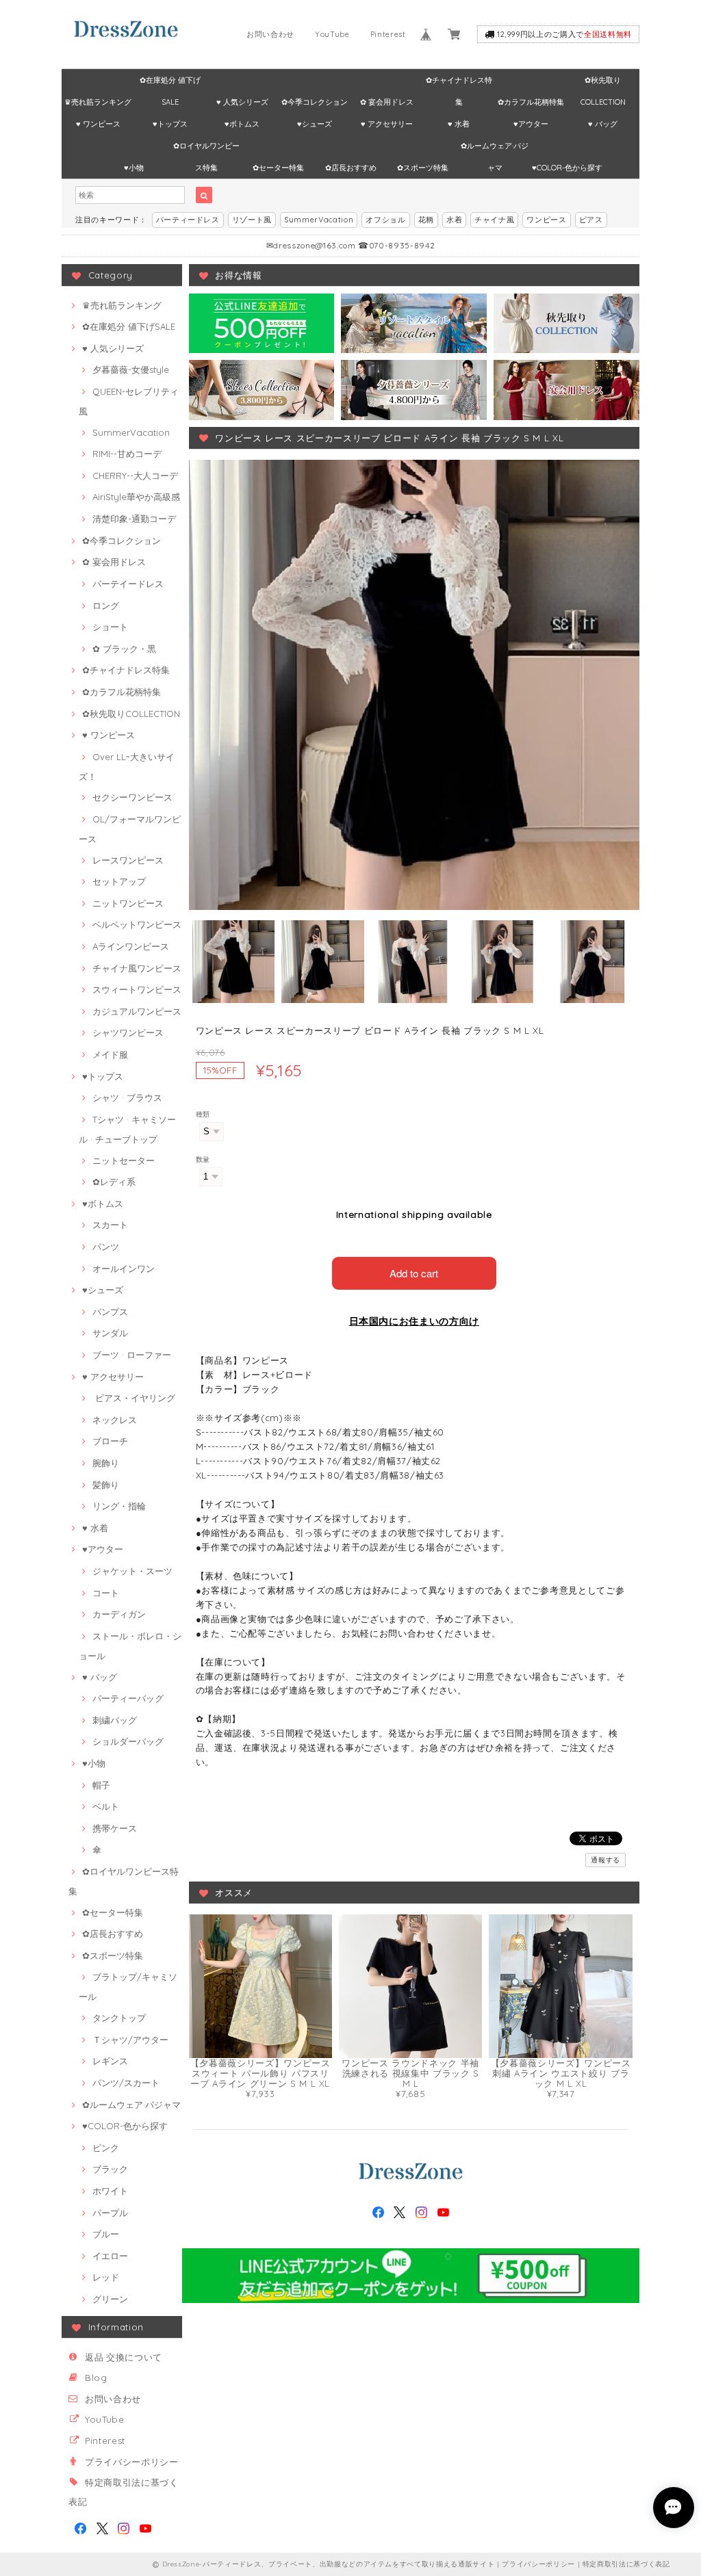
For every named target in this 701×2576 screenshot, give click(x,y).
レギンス (110, 2061)
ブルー (106, 2234)
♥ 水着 (459, 124)
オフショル (385, 220)
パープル (110, 2213)
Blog (96, 2378)
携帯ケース (115, 1828)
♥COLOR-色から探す (567, 168)
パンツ (106, 1247)
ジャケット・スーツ (132, 1571)
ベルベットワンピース (137, 924)
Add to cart (414, 1273)
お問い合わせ (270, 34)
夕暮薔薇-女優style (131, 369)
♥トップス (170, 124)
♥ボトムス (242, 124)
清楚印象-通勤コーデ (134, 519)
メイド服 (110, 1054)
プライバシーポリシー (132, 2462)
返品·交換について (124, 2357)
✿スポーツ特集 (423, 168)
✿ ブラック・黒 (124, 649)
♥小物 (134, 168)
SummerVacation (319, 220)
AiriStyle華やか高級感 (136, 497)
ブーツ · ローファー (132, 1355)
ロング (106, 606)
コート (106, 1593)
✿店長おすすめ (351, 168)
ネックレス (115, 1420)
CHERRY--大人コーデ (135, 476)
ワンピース (546, 220)
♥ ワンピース (98, 124)
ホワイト (110, 2191)
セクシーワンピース (132, 797)
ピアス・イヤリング (134, 1398)
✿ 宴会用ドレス (387, 102)
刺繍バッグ (115, 1720)
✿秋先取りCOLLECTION (603, 83)
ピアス (591, 220)
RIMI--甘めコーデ (127, 454)
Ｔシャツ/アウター (130, 2040)
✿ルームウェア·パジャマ (495, 149)
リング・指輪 (119, 1506)
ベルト (106, 1806)
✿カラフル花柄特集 (531, 102)
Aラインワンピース (131, 946)
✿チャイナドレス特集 (459, 83)
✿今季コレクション (315, 102)
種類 (203, 1114)
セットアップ (119, 881)
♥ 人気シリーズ (242, 102)
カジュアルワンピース (137, 1011)
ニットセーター (124, 1160)
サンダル (110, 1333)
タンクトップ (119, 2018)
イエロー (110, 2256)
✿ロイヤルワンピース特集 (206, 149)
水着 (454, 220)
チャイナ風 (494, 220)
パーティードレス (188, 220)
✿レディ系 (114, 1182)
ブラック (110, 2169)
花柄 (426, 220)
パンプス (110, 1312)
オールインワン (124, 1269)
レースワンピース (128, 860)
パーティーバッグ (128, 1698)
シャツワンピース (128, 1032)
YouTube (332, 34)
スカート (110, 1225)
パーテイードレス (128, 584)
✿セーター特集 (278, 168)
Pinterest (388, 34)
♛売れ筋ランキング (98, 102)
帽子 (101, 1785)
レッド (106, 2277)
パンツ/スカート (126, 2083)
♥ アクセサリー (387, 124)
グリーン (110, 2299)
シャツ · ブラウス (127, 1097)
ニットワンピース (128, 903)
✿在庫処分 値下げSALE (170, 83)
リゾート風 (252, 220)
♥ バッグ (603, 124)
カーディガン (119, 1614)
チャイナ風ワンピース (137, 968)
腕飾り (106, 1463)
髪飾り (106, 1485)
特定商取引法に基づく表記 (626, 2564)
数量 (203, 1159)
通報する (606, 1860)
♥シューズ (315, 124)
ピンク (106, 2148)
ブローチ (110, 1441)
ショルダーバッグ (128, 1741)
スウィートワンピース (137, 989)
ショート (110, 627)
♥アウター (531, 124)
